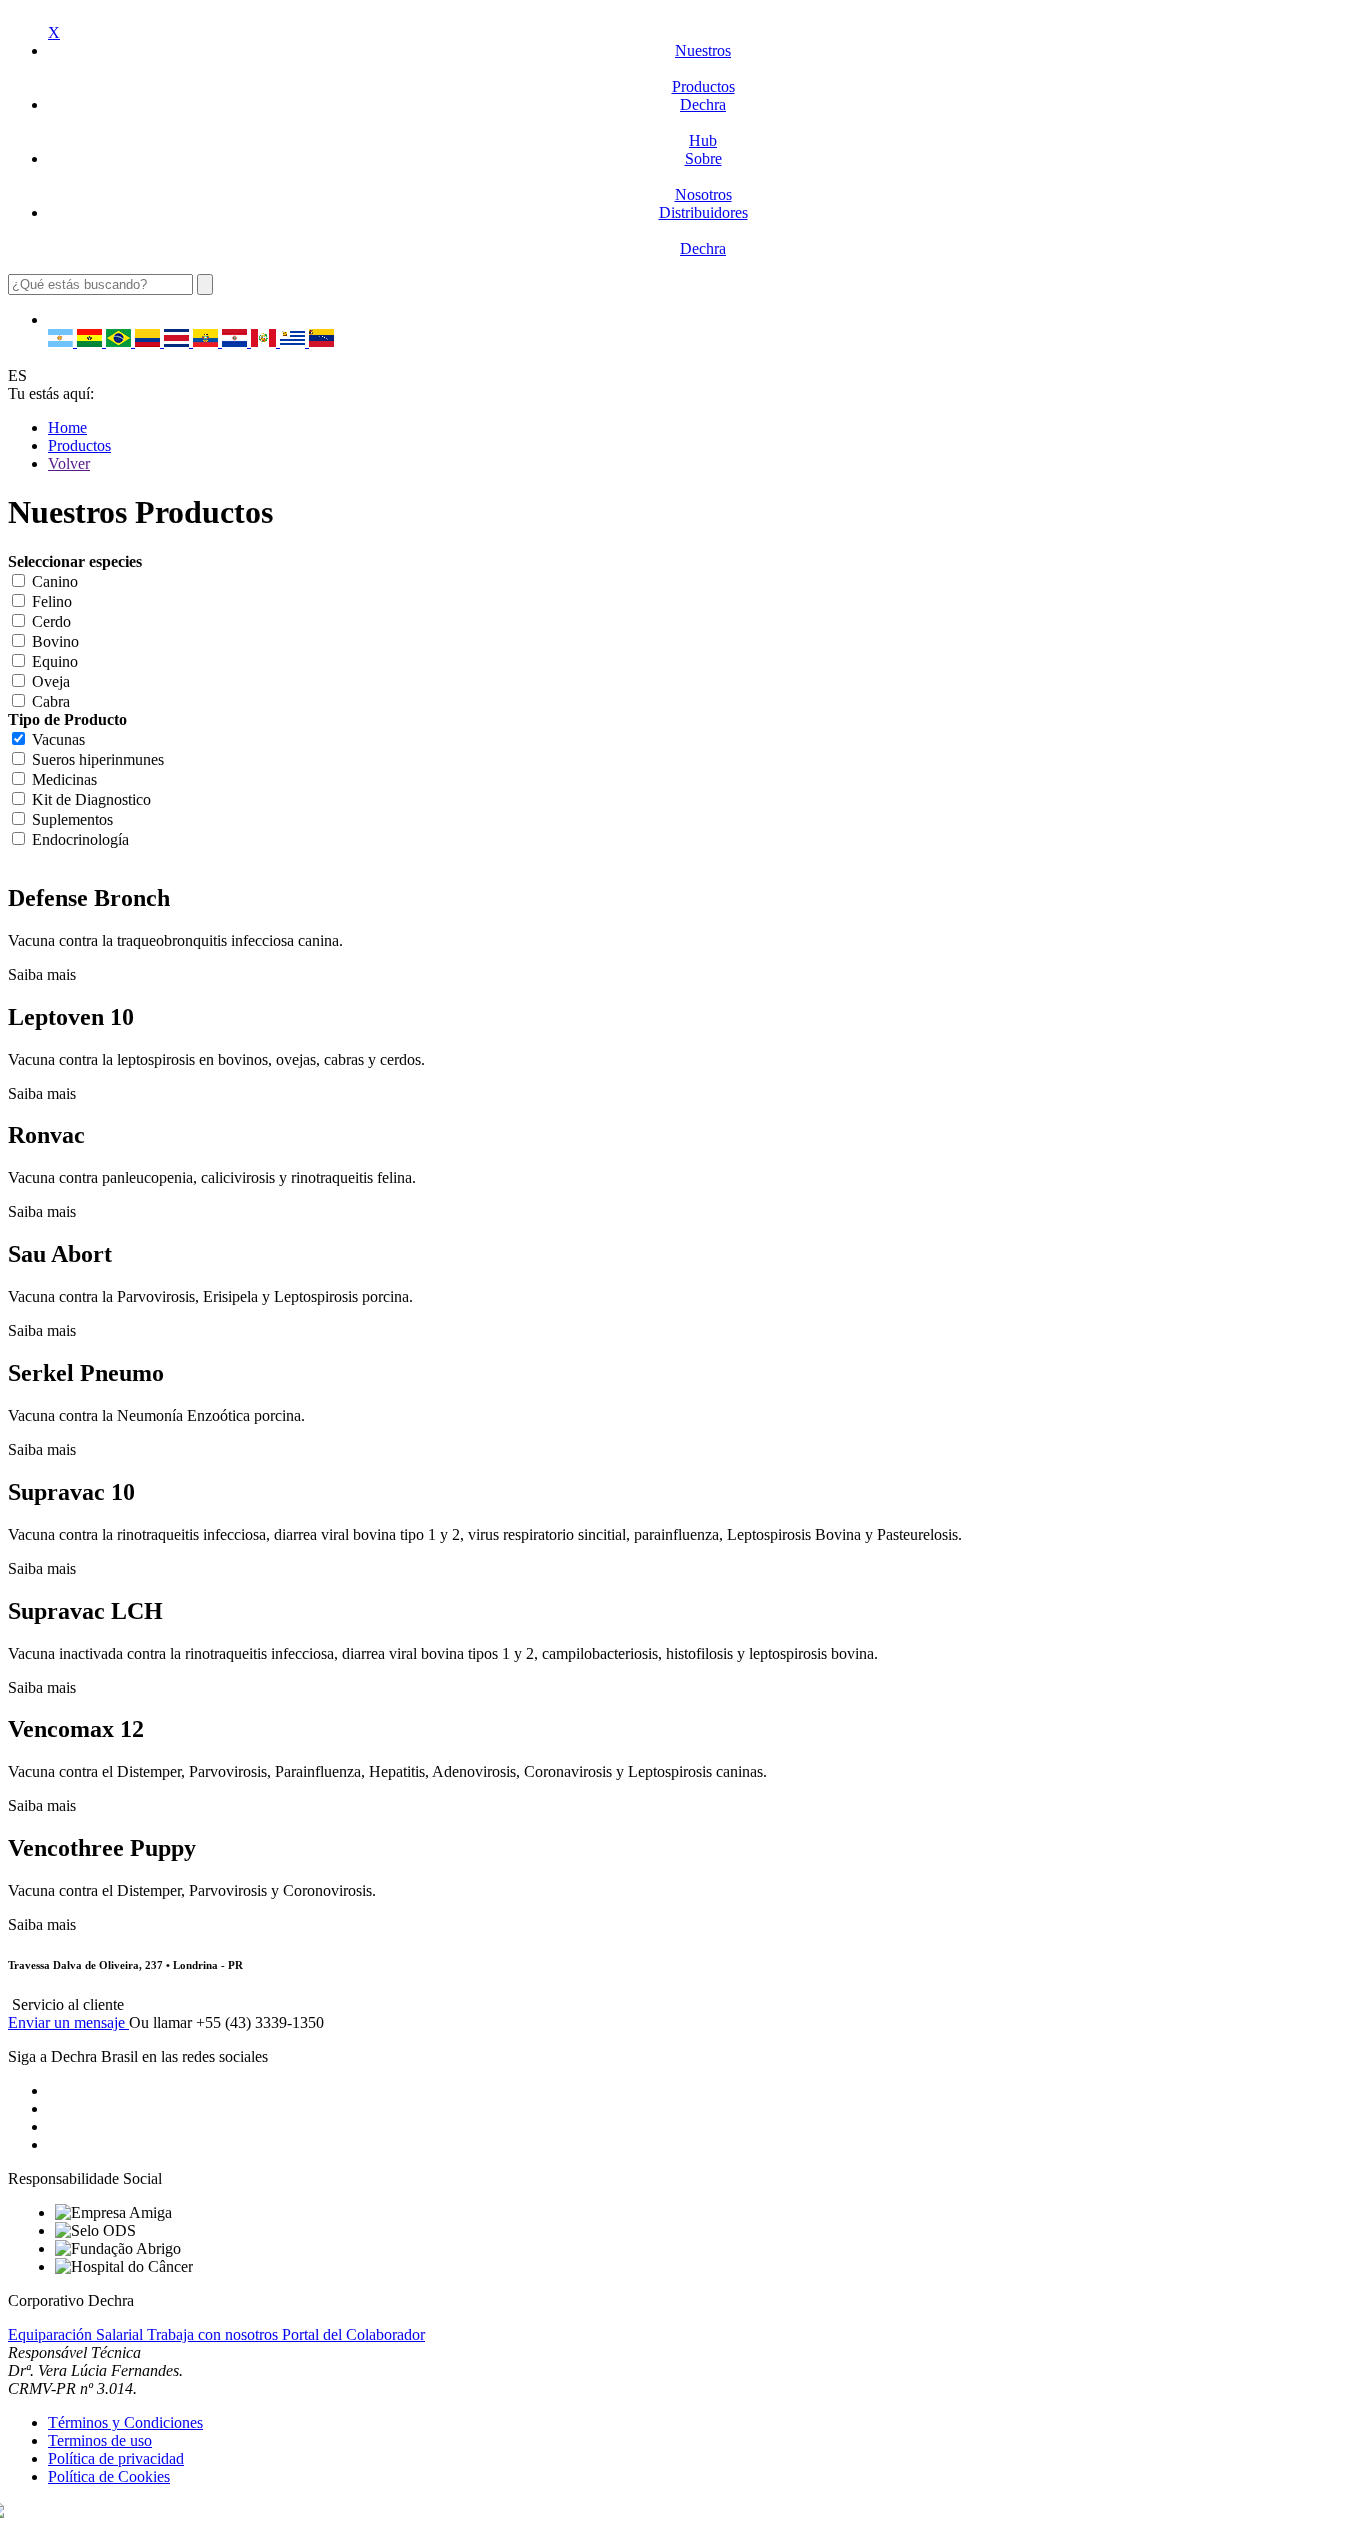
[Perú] (265, 341)
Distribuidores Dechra (703, 230)
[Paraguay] (236, 341)
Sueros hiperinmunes (98, 759)
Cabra (51, 701)
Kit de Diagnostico (91, 799)
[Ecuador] (207, 341)
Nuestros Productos (703, 68)
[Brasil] (120, 341)
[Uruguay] (294, 341)
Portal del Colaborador (353, 2334)
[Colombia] (149, 341)
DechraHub (703, 122)
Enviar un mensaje (68, 2022)
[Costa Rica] (178, 341)
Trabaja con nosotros (214, 2334)
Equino (55, 661)
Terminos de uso (100, 2440)
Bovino (55, 641)
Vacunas (58, 739)
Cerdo (51, 621)
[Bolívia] (91, 341)
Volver (69, 463)
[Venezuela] (321, 341)
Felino (52, 601)
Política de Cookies (109, 2476)
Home (67, 427)
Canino (55, 581)
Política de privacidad (116, 2458)
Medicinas (64, 779)
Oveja (51, 681)
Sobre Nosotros (703, 176)
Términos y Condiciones (125, 2422)
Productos (79, 445)
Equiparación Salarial (77, 2334)
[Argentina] (62, 341)
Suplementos (72, 819)
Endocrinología (80, 839)
